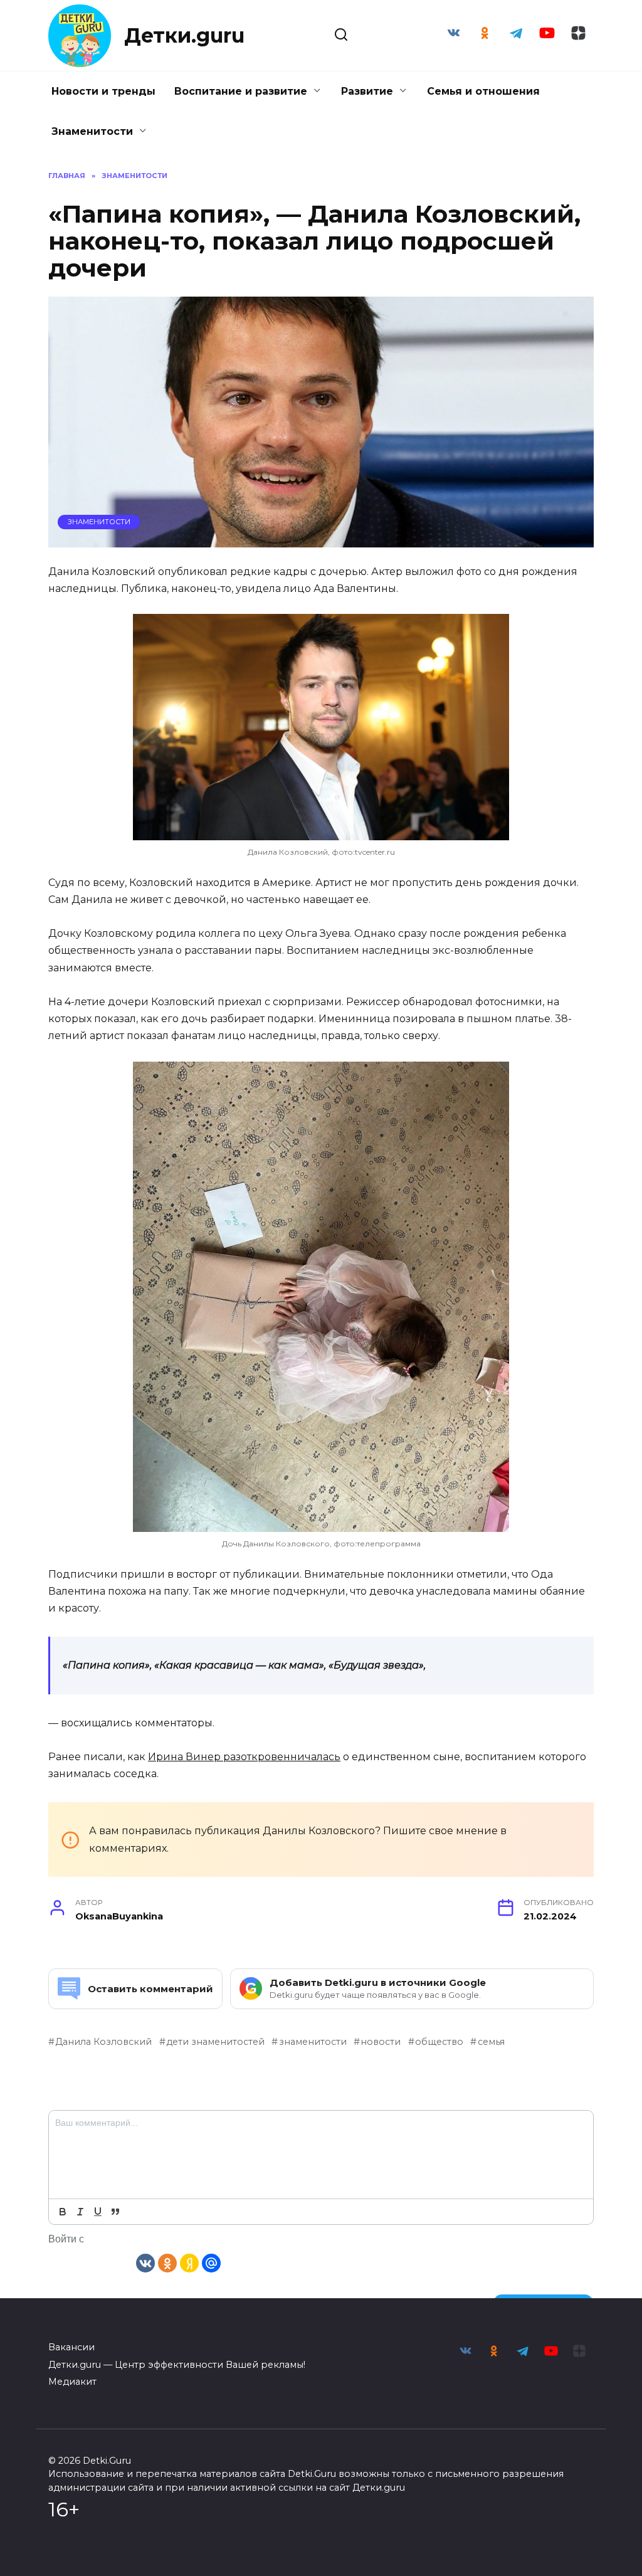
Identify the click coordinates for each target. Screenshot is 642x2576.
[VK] (145, 2262)
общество (439, 2042)
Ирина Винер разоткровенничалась (244, 1757)
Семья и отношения (483, 91)
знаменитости (313, 2042)
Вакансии (71, 2347)
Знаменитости (92, 131)
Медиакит (72, 2382)
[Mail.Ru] (211, 2262)
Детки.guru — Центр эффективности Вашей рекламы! (177, 2365)
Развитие (367, 91)
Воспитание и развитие (241, 91)
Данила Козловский (103, 2042)
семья (491, 2042)
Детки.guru (184, 35)
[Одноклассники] (167, 2262)
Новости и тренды (103, 91)
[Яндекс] (189, 2262)
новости (381, 2042)
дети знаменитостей (215, 2042)
